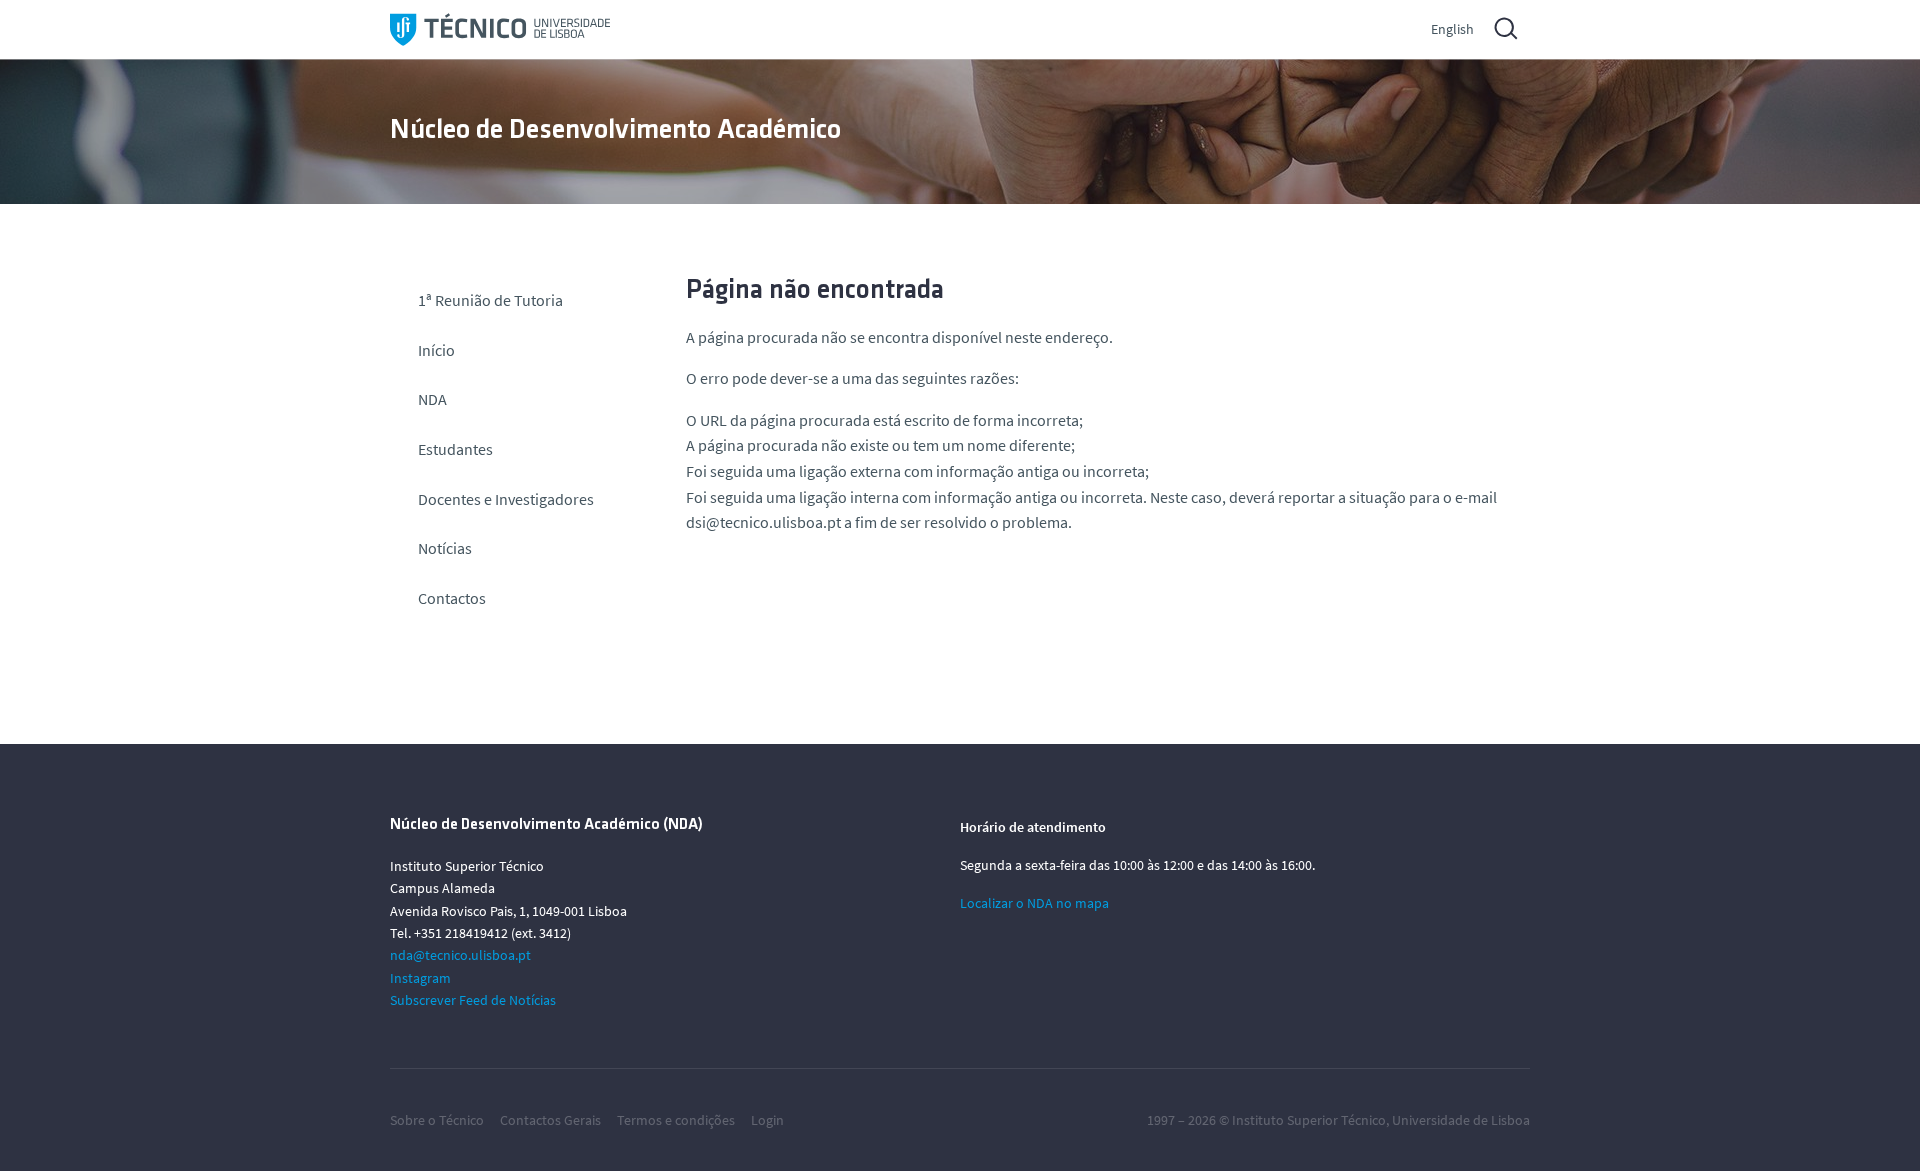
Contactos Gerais (550, 1120)
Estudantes (455, 449)
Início (436, 350)
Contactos (452, 598)
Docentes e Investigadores (506, 499)
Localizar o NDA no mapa (1034, 903)
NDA (432, 399)
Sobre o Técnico (437, 1120)
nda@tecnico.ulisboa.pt (460, 955)
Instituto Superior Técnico (1309, 1120)
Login (767, 1120)
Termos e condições (676, 1120)
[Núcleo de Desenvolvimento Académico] (500, 29)
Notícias (445, 548)
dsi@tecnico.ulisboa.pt (763, 522)
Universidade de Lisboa (1461, 1120)
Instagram (420, 978)
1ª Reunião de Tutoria (490, 300)
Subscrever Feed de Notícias (473, 1000)
